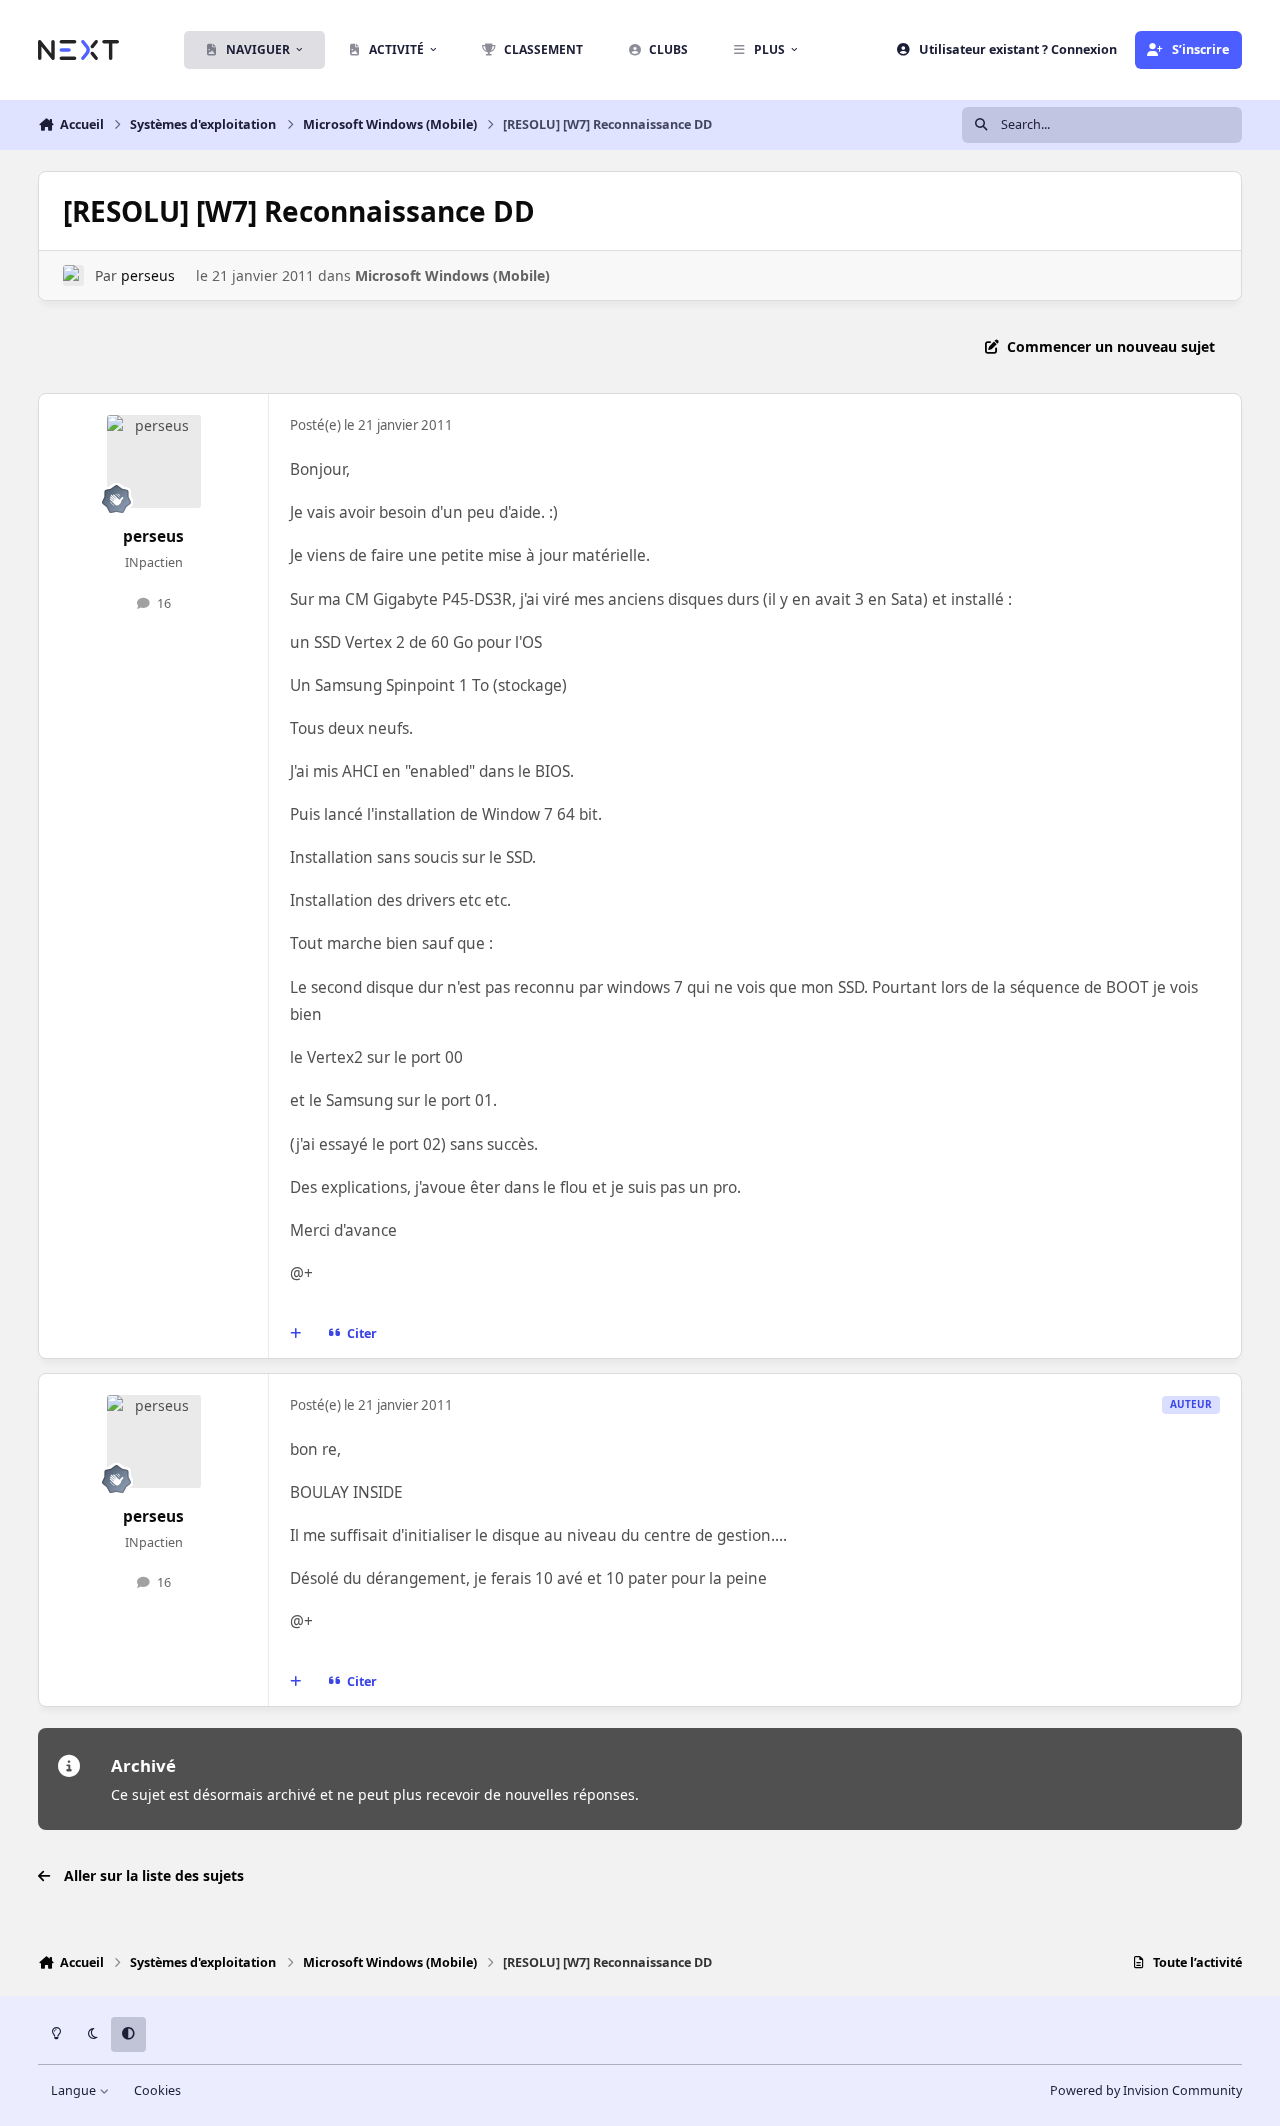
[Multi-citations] (296, 1333)
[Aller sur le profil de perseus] (73, 275)
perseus (148, 275)
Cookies (157, 2090)
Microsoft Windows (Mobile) (452, 275)
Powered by (1146, 2090)
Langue (75, 2090)
